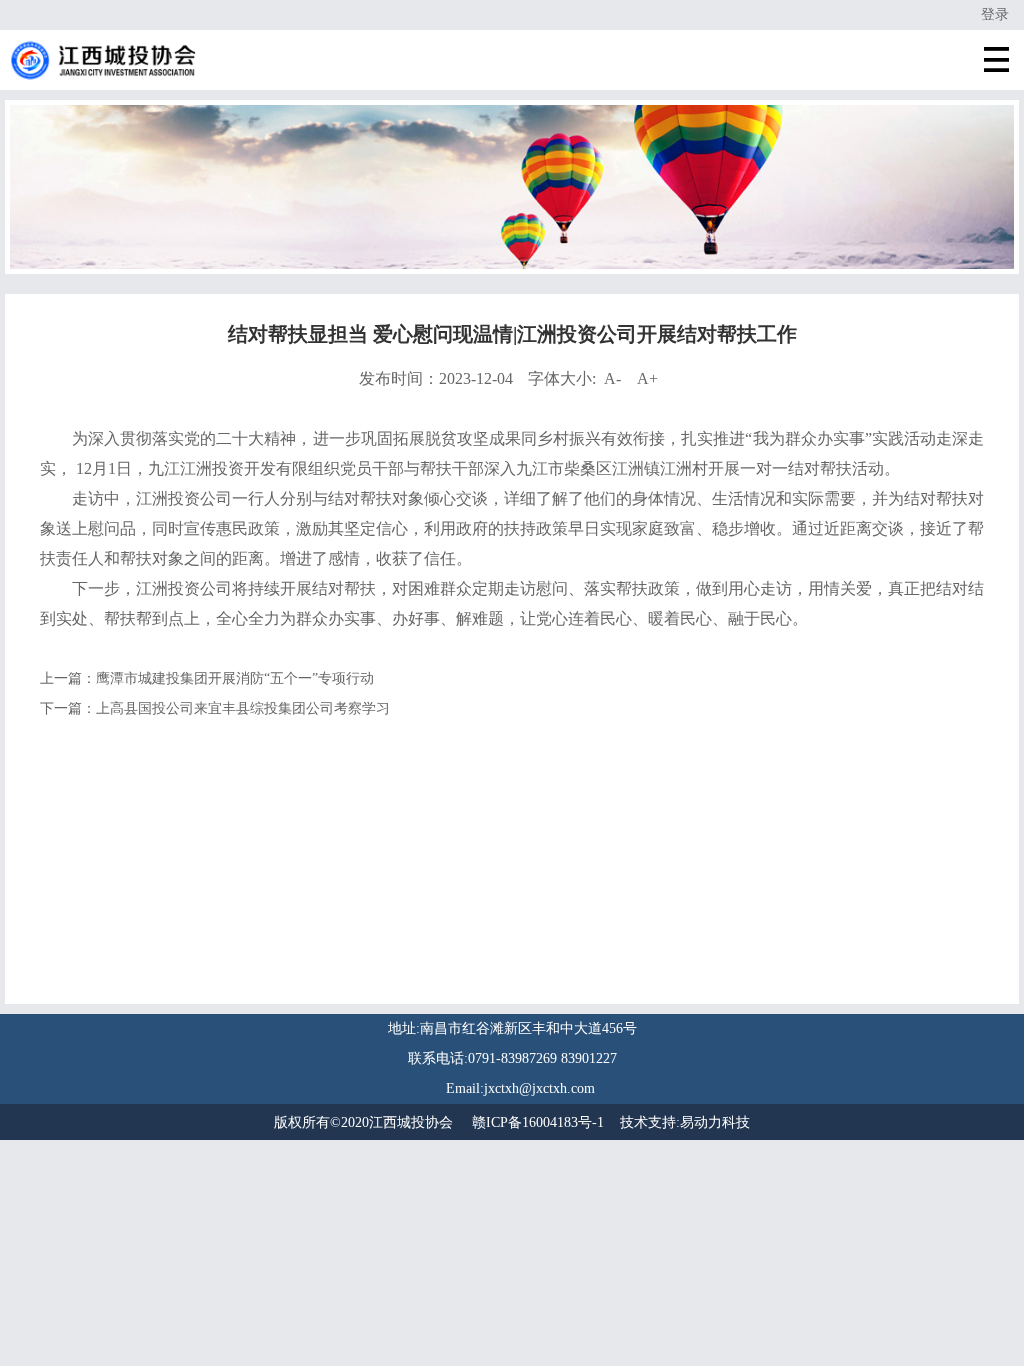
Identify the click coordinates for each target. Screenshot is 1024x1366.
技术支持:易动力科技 (685, 1122)
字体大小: (593, 378)
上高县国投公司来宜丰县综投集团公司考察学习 (243, 708)
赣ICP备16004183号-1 (538, 1122)
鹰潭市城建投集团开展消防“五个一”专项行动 (235, 678)
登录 (995, 14)
